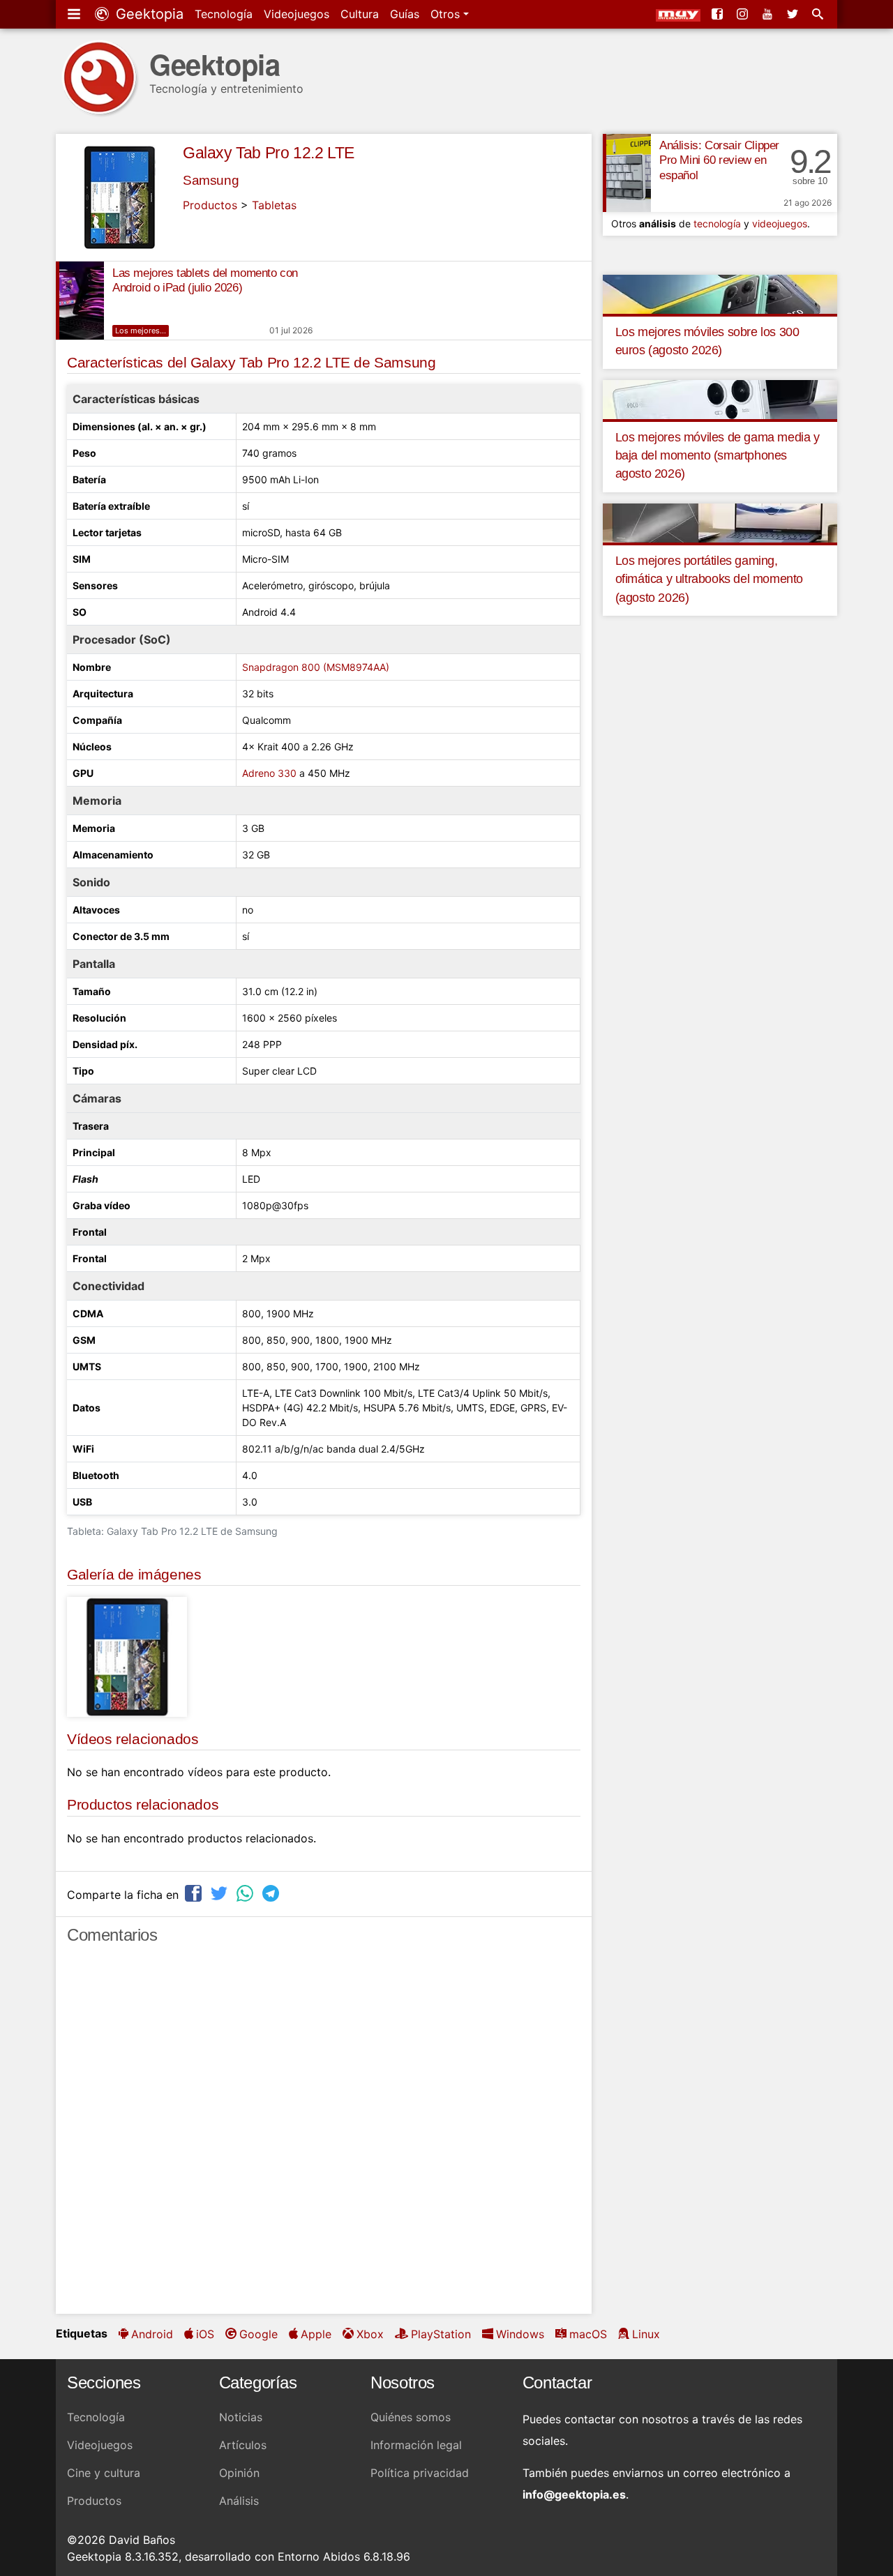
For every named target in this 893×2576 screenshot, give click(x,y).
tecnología (717, 223)
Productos (210, 205)
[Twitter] (794, 14)
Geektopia (148, 14)
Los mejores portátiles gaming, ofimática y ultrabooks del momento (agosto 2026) (709, 579)
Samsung (211, 180)
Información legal (416, 2445)
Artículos (243, 2445)
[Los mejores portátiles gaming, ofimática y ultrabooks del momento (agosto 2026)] (720, 522)
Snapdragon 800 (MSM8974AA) (316, 667)
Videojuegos (297, 14)
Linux (646, 2334)
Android (152, 2334)
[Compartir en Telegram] (272, 1893)
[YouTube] (769, 14)
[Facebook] (719, 14)
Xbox (370, 2334)
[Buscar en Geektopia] (819, 14)
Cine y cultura (104, 2473)
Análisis (239, 2501)
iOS (205, 2334)
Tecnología (224, 14)
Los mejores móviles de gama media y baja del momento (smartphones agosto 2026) (718, 456)
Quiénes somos (411, 2417)
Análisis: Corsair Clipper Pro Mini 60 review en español (719, 161)
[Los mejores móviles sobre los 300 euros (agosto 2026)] (720, 293)
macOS (588, 2334)
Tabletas (274, 205)
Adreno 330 (269, 773)
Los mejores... (141, 331)
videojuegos (780, 223)
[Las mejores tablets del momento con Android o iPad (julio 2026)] (80, 301)
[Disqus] (324, 2135)
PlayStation (441, 2334)
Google (258, 2334)
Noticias (241, 2417)
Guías (405, 14)
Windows (520, 2334)
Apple (316, 2334)
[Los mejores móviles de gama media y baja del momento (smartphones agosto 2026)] (720, 398)
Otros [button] (447, 14)
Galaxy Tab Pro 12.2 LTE (269, 153)
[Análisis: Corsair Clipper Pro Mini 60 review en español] (627, 173)
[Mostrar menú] (75, 14)
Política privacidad (420, 2473)
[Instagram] (744, 14)
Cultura (360, 14)
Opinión (239, 2473)
